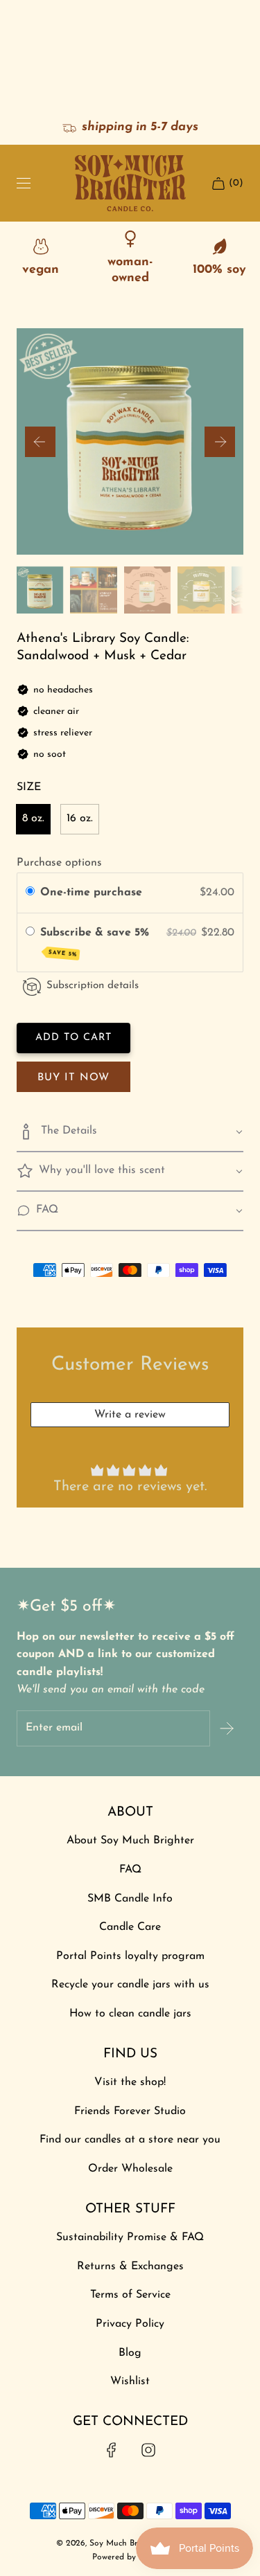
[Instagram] (148, 2450)
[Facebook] (112, 2450)
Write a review (130, 1415)
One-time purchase (91, 893)
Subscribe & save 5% (96, 942)
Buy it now (73, 1078)
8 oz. (33, 819)
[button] (40, 442)
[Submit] (227, 1728)
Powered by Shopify (130, 2557)
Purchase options (59, 863)
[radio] (30, 893)
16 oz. (80, 819)
